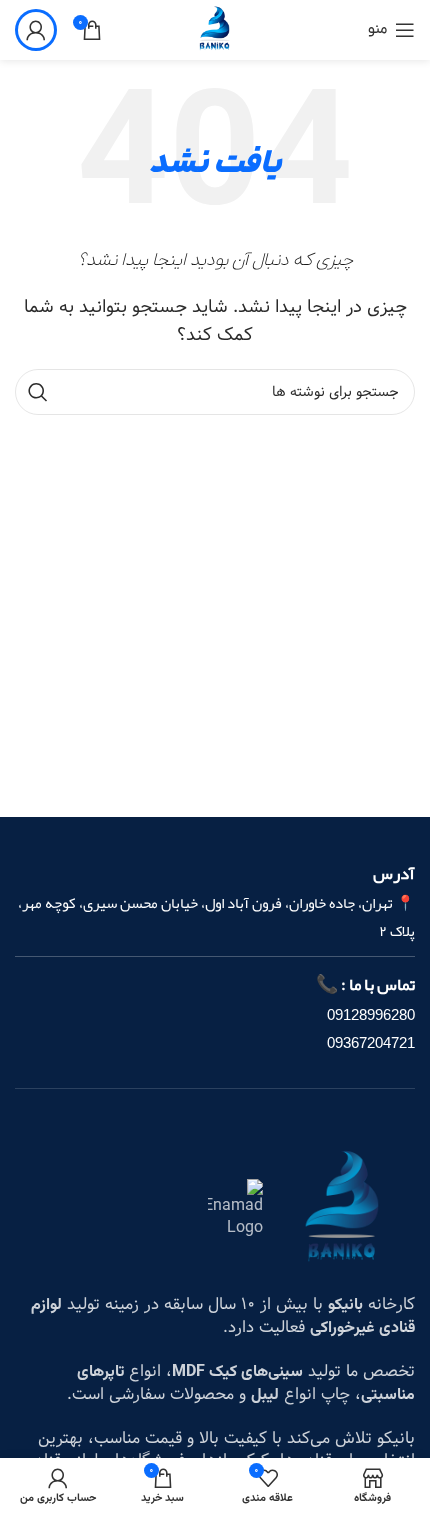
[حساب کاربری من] (36, 30)
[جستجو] (38, 392)
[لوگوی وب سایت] (214, 29)
